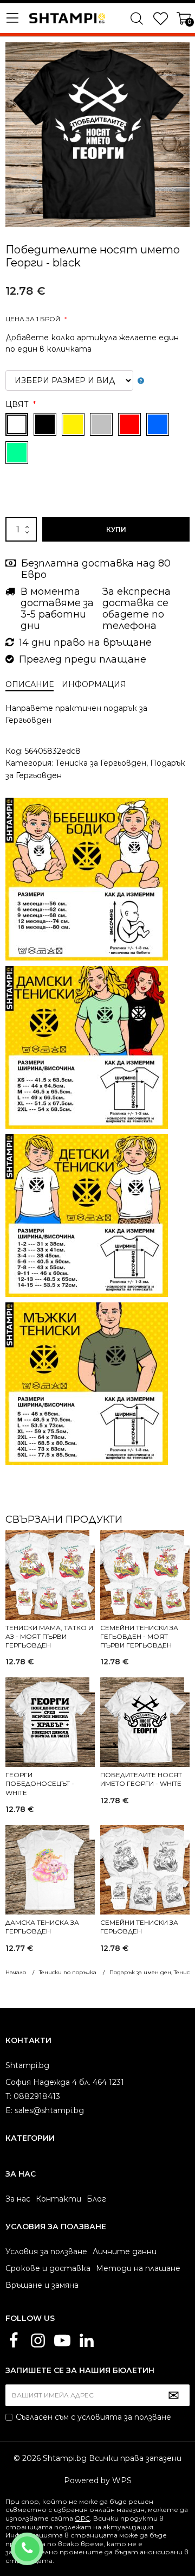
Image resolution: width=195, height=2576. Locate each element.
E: (9, 2110)
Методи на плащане (138, 2268)
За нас (18, 2199)
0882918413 (41, 2542)
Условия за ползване (46, 2251)
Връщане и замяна (42, 2285)
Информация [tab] (94, 684)
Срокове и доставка (48, 2268)
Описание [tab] (30, 684)
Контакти (58, 2199)
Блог (96, 2199)
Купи (116, 529)
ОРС (82, 2518)
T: (8, 2096)
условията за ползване (124, 2417)
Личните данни (125, 2251)
